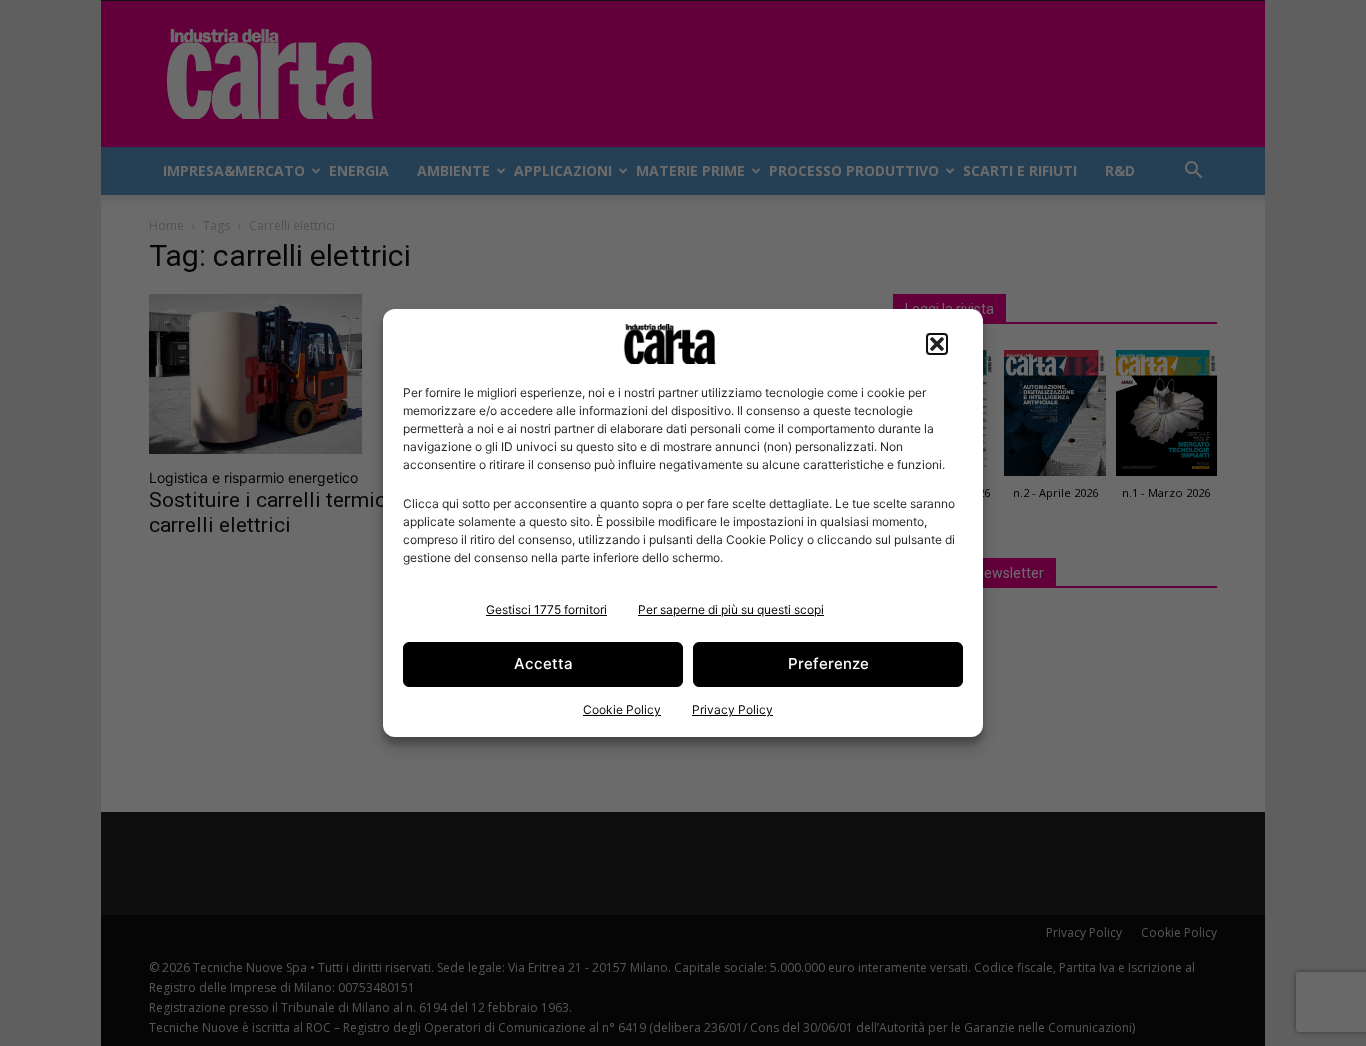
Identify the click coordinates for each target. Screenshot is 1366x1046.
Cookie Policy (622, 709)
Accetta (543, 663)
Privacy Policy (732, 709)
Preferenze (828, 663)
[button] (937, 344)
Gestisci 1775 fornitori (546, 609)
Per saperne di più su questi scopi (731, 609)
